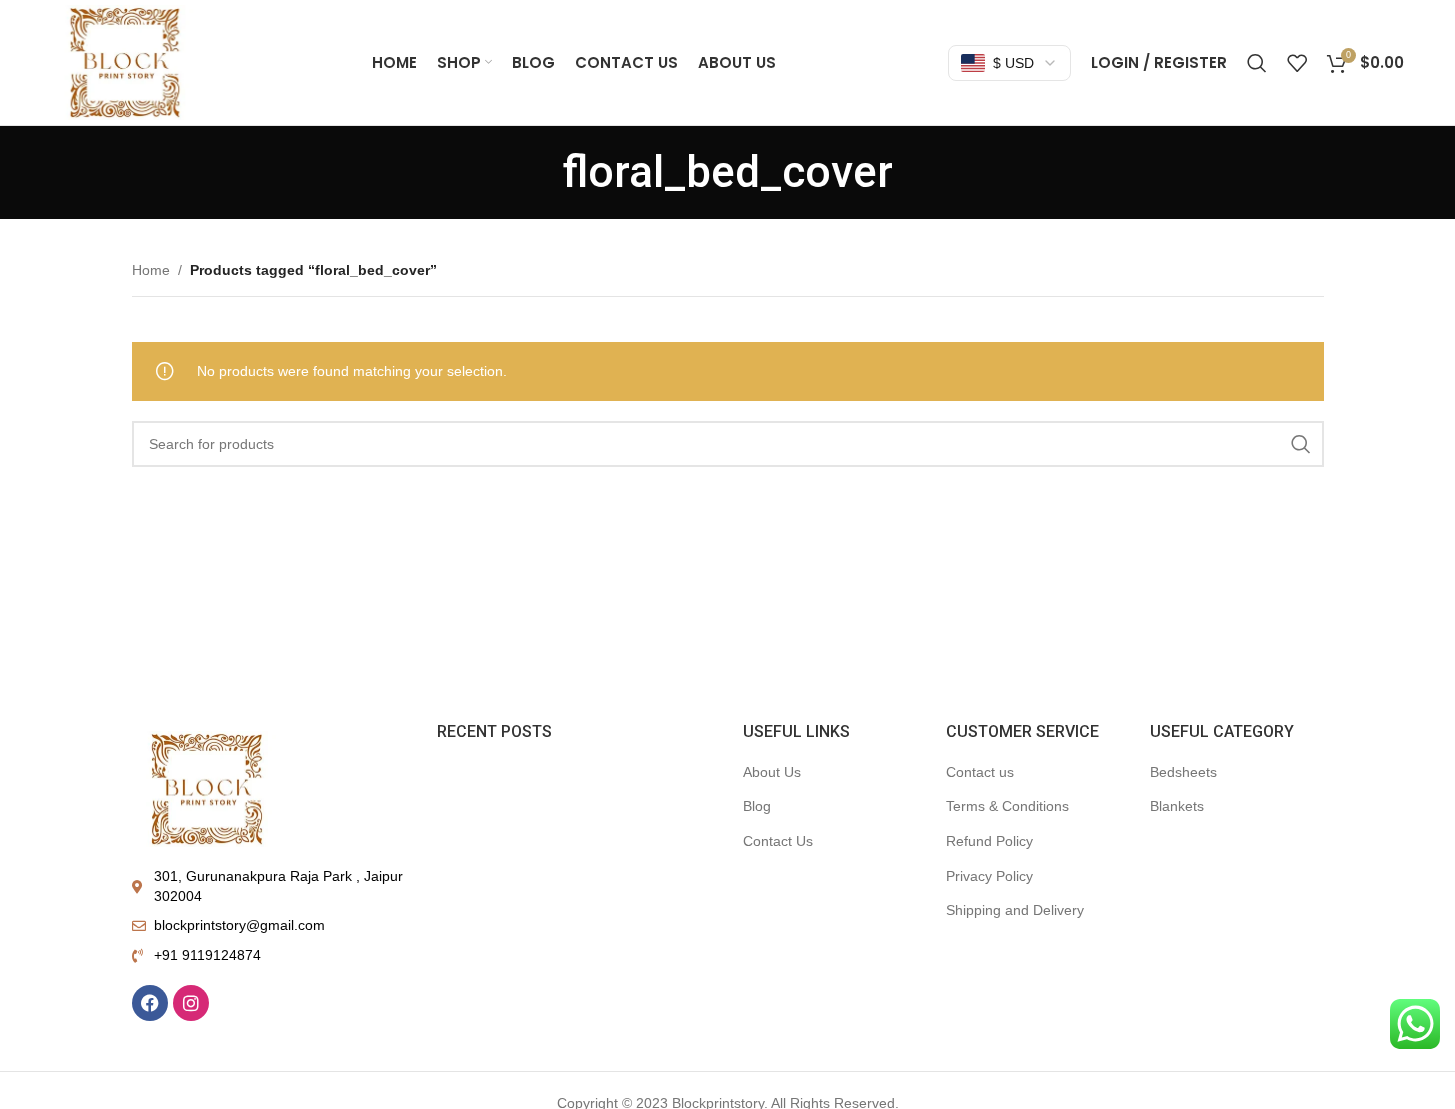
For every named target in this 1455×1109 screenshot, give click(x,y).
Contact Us (778, 841)
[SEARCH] (1301, 444)
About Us (772, 772)
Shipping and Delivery (1015, 910)
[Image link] (207, 787)
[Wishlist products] (1297, 63)
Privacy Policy (989, 876)
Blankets (1177, 806)
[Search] (1257, 63)
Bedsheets (1183, 772)
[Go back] (538, 172)
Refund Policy (989, 841)
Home (151, 270)
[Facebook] (150, 1003)
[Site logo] (125, 61)
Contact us (980, 772)
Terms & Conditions (1007, 806)
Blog (757, 806)
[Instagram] (191, 1003)
